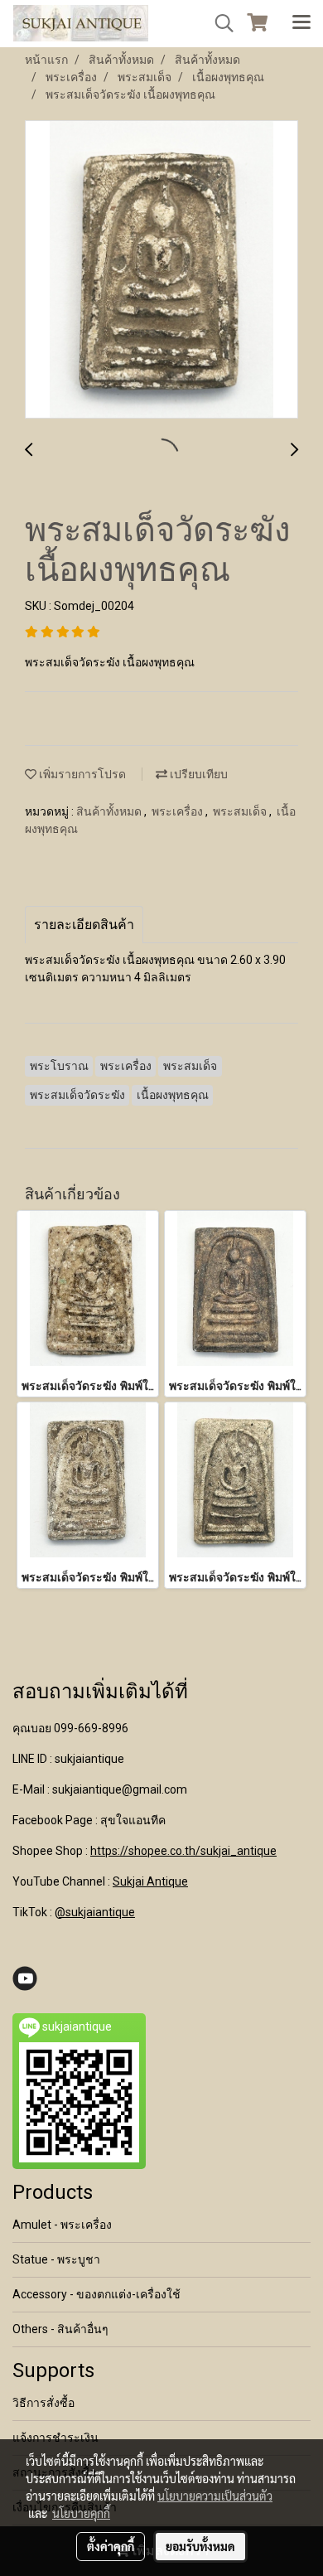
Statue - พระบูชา (56, 2259)
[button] (219, 23)
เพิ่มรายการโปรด (81, 774)
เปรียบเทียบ (198, 774)
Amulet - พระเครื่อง (62, 2225)
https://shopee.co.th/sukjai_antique (183, 1851)
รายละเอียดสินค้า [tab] (84, 925)
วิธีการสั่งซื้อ (43, 2403)
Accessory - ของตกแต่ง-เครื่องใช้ (96, 2294)
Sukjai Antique (150, 1881)
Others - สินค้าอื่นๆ (60, 2329)
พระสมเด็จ (241, 811)
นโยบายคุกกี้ (81, 2513)
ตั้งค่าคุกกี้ (111, 2546)
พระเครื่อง (178, 811)
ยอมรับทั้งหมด (200, 2546)
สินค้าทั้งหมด (110, 811)
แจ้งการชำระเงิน (55, 2438)
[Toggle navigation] (301, 23)
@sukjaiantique (95, 1912)
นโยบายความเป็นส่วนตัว (215, 2496)
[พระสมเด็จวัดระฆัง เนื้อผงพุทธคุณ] (161, 270)
